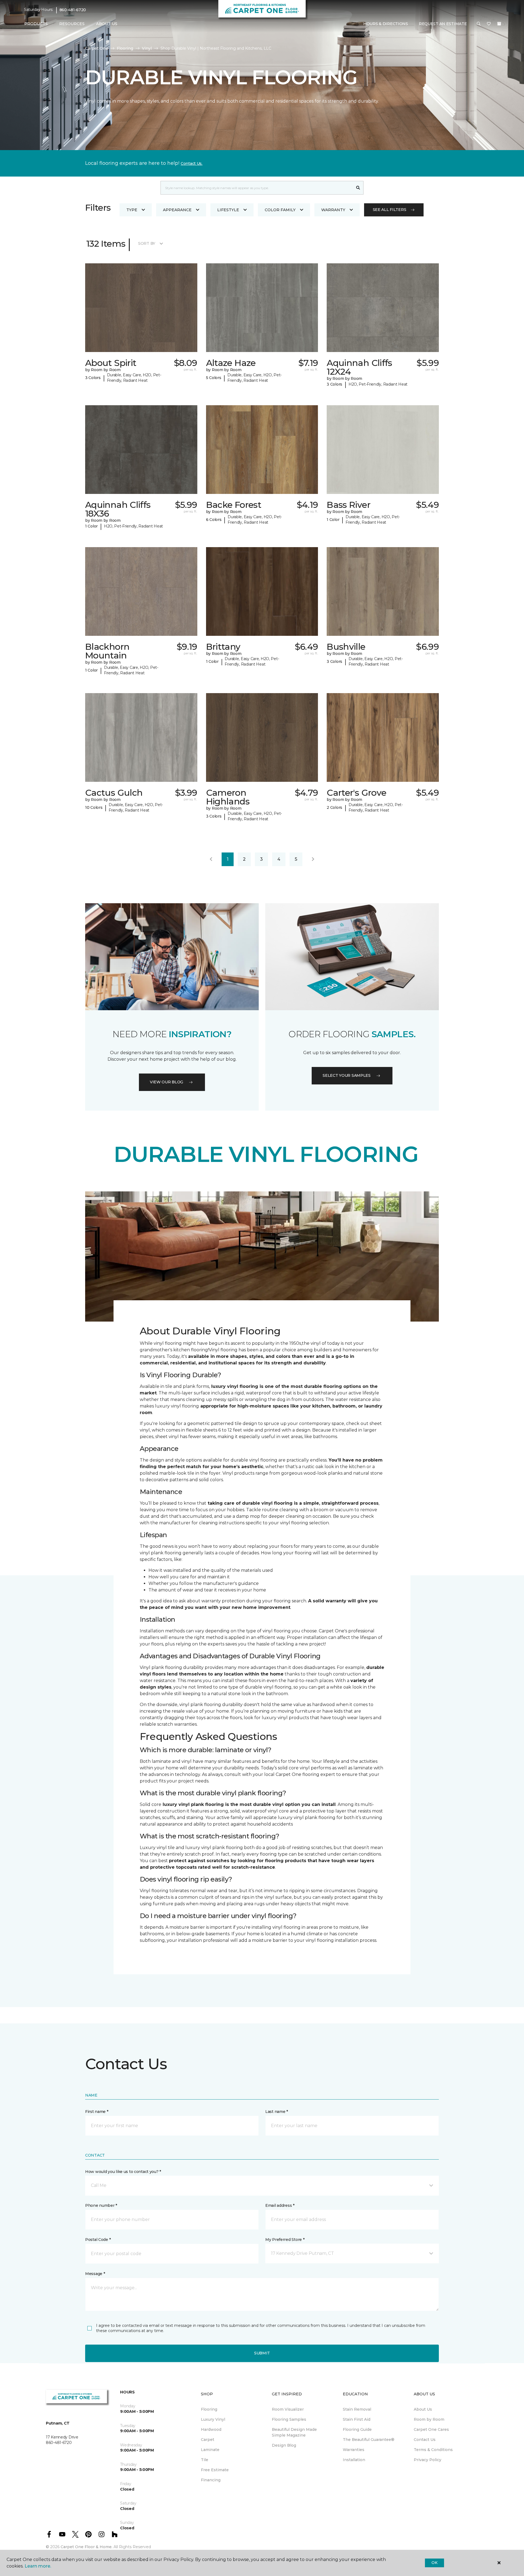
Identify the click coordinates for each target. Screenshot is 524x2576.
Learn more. (38, 2566)
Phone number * (101, 2205)
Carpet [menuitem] (208, 2440)
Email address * (280, 2205)
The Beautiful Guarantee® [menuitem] (369, 2440)
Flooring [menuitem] (209, 2409)
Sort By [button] (147, 243)
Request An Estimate (443, 24)
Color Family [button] (280, 210)
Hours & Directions (386, 24)
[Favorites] (489, 24)
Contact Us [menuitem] (425, 2440)
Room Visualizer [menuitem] (288, 2409)
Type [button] (132, 210)
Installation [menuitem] (354, 2460)
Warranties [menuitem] (354, 2450)
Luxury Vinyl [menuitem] (213, 2419)
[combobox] (257, 188)
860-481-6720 (73, 10)
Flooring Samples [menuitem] (289, 2419)
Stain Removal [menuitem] (357, 2409)
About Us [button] (107, 24)
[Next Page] (313, 859)
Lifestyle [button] (228, 210)
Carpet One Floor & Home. (87, 2547)
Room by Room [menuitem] (429, 2419)
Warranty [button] (333, 210)
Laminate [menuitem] (210, 2450)
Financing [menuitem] (211, 2480)
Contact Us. (192, 163)
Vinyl (147, 48)
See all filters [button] (390, 210)
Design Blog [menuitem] (284, 2445)
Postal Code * (98, 2240)
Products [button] (36, 24)
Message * (95, 2274)
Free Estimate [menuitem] (215, 2470)
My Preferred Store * (285, 2240)
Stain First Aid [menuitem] (357, 2419)
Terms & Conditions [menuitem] (433, 2450)
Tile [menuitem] (205, 2460)
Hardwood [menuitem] (211, 2429)
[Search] (358, 188)
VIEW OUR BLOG (166, 1082)
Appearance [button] (177, 210)
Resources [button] (72, 24)
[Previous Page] (211, 859)
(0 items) (499, 24)
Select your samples (347, 1075)
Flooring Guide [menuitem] (357, 2429)
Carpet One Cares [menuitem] (431, 2429)
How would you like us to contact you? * (123, 2172)
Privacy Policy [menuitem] (428, 2460)
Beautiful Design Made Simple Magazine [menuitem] (294, 2432)
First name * (97, 2112)
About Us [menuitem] (423, 2409)
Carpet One (97, 48)
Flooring (125, 48)
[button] (479, 24)
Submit (262, 2353)
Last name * (277, 2112)
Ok (434, 2563)
